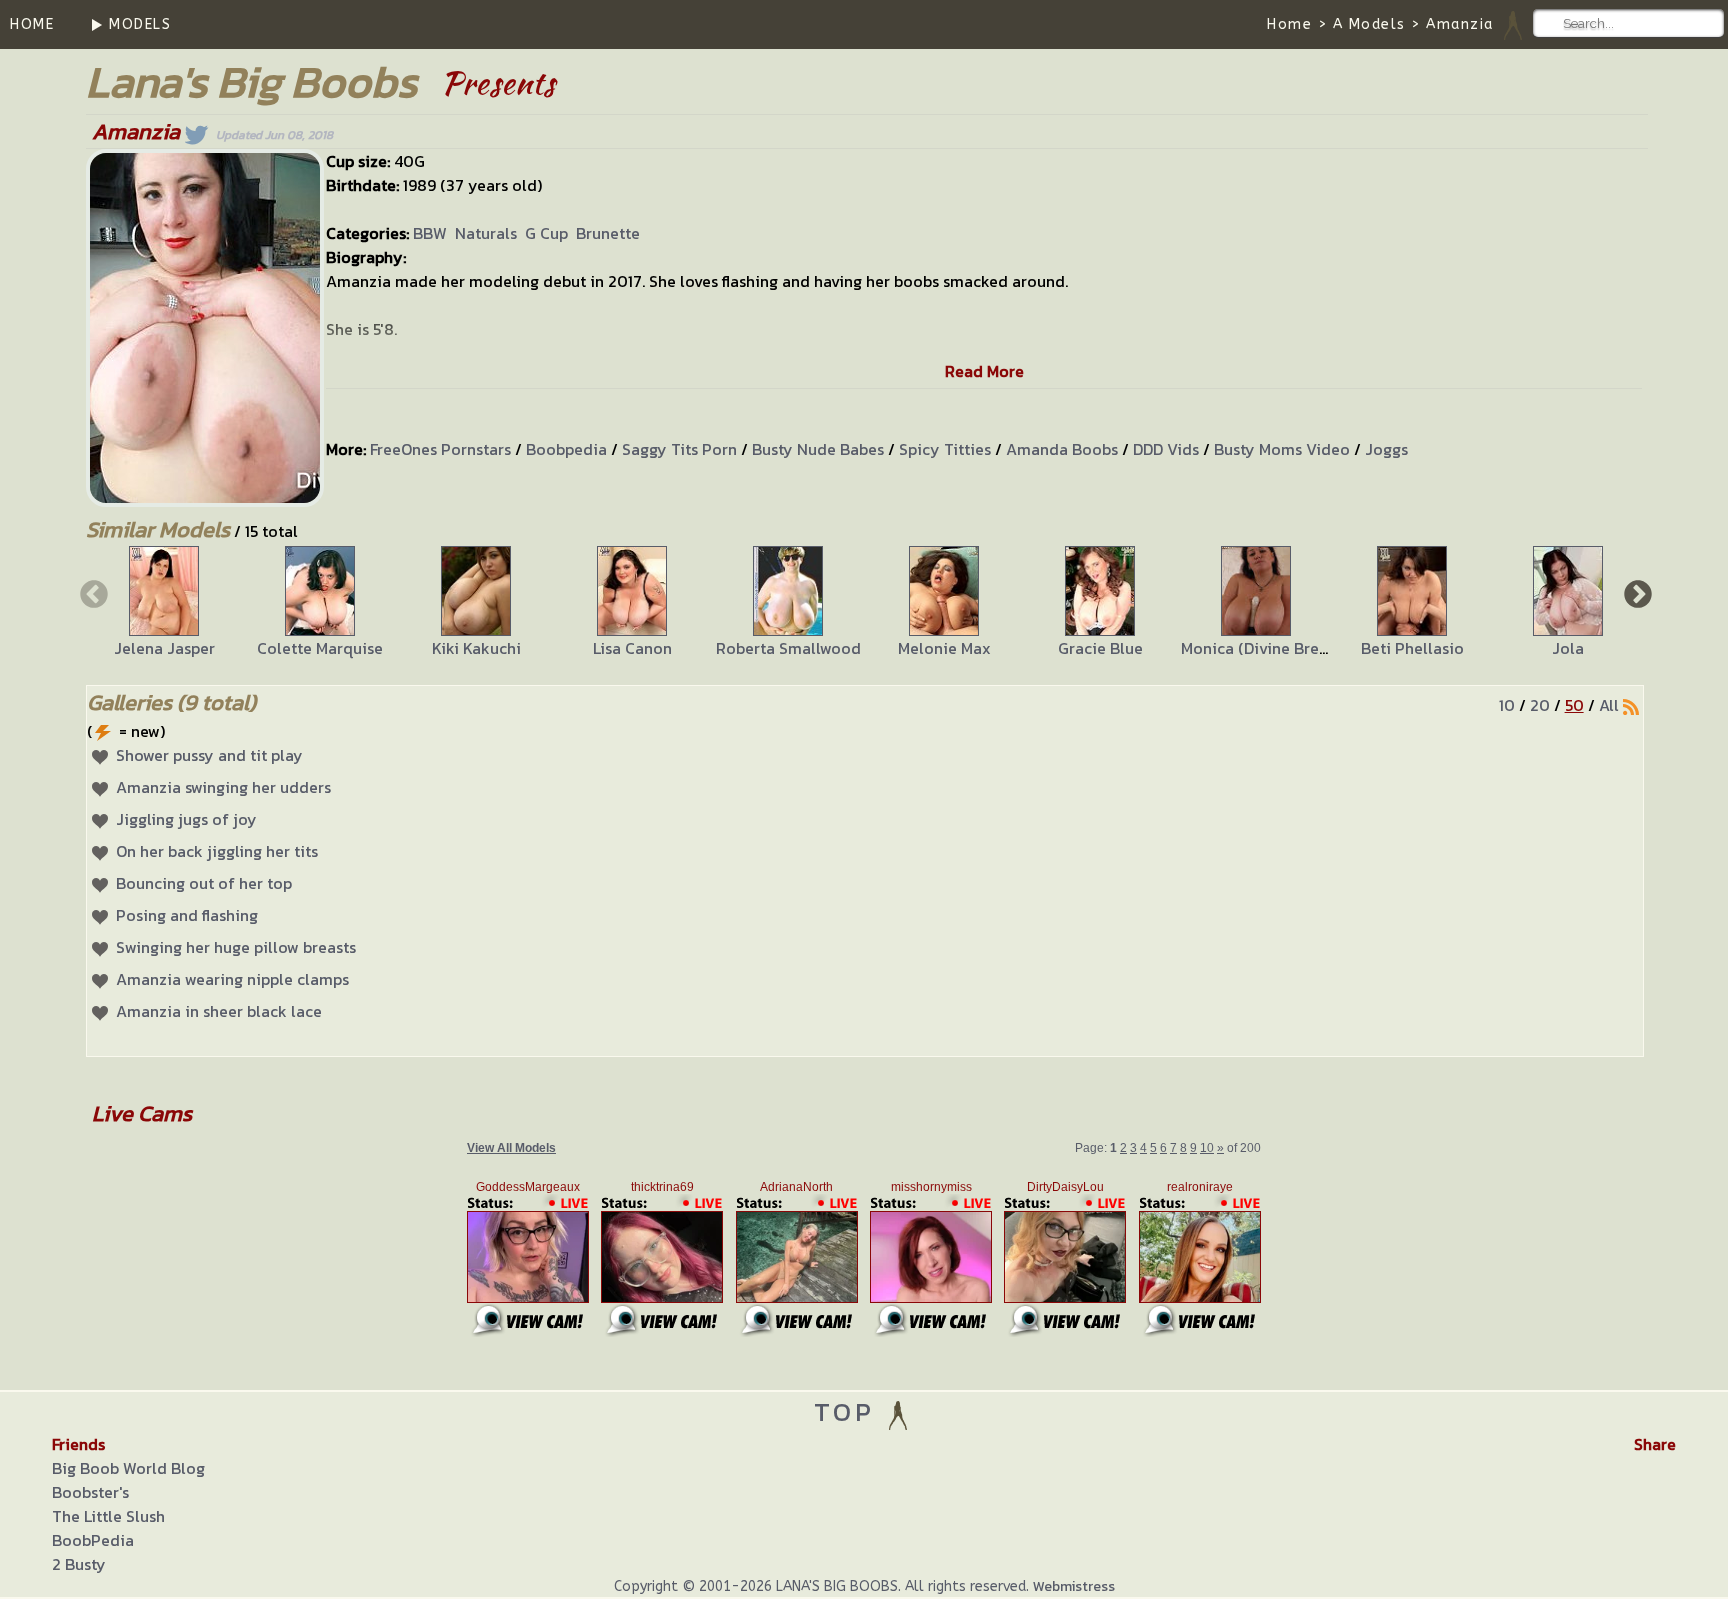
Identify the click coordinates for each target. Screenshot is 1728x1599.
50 (1574, 705)
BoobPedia (93, 1540)
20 (1540, 705)
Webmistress (1074, 1586)
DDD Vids (1166, 449)
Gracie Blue (1100, 648)
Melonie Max (944, 648)
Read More (984, 371)
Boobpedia (566, 449)
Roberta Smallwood (788, 648)
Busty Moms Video (1282, 449)
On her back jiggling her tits (217, 851)
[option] (164, 603)
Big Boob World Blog (128, 1468)
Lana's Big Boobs (251, 81)
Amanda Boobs (1062, 449)
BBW (430, 233)
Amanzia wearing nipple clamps (232, 979)
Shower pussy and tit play (209, 755)
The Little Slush (108, 1516)
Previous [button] (92, 593)
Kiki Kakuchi (476, 648)
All (1609, 705)
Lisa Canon (632, 648)
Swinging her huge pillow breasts (236, 947)
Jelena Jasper (164, 648)
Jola (1568, 648)
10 (1507, 705)
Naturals (486, 233)
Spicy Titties (945, 449)
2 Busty (79, 1564)
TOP (849, 1411)
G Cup (546, 233)
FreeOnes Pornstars (440, 449)
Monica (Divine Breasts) (1267, 648)
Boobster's (90, 1492)
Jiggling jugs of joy (186, 819)
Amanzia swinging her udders (223, 787)
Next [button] (1636, 593)
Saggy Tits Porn (679, 449)
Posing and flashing (187, 915)
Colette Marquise (320, 648)
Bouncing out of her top (204, 883)
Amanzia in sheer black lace (219, 1011)
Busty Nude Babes (818, 449)
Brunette (608, 233)
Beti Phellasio (1412, 648)
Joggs (1386, 449)
